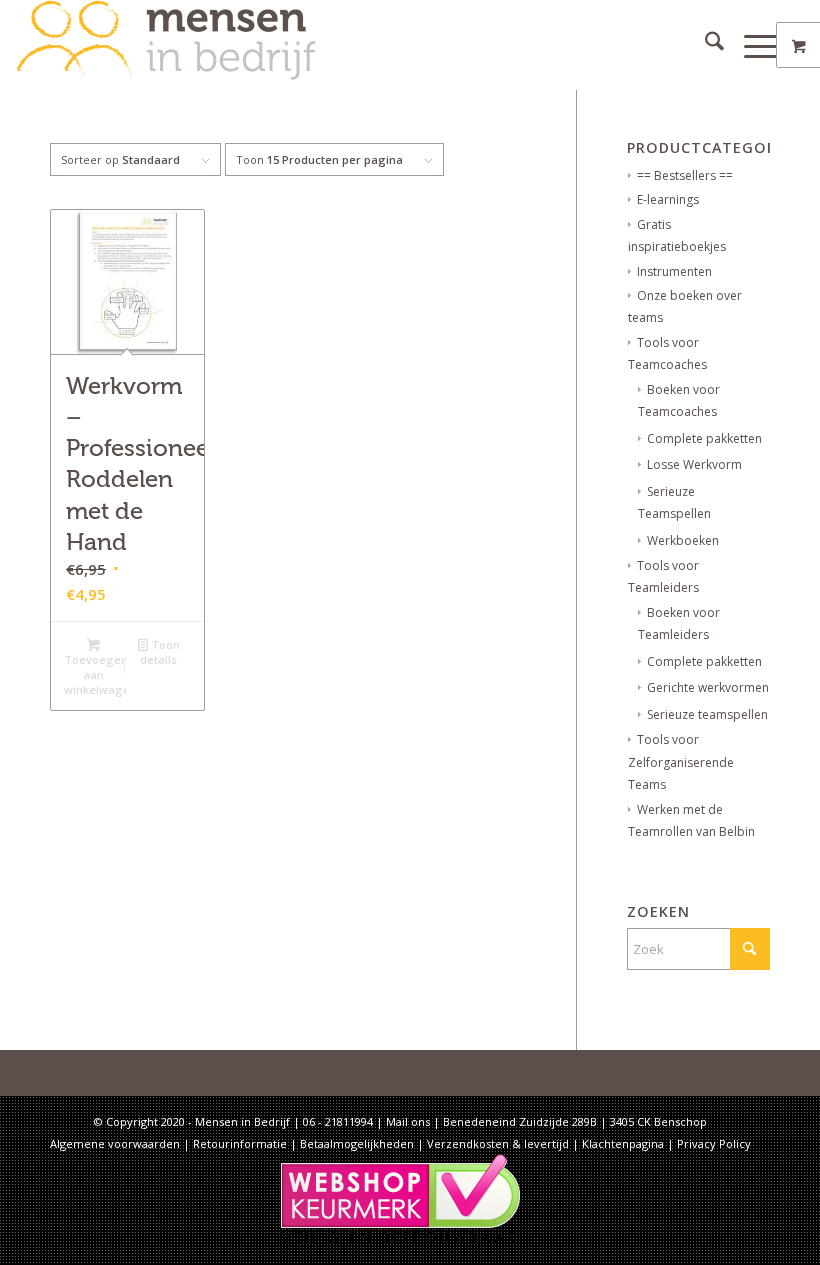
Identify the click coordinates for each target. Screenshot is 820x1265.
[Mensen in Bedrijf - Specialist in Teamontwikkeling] (166, 45)
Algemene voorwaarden (115, 1143)
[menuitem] (704, 45)
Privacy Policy (714, 1143)
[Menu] (751, 45)
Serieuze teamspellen (707, 714)
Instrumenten (674, 271)
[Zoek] (704, 45)
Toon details (159, 652)
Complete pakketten (704, 438)
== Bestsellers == (685, 175)
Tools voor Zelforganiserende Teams (681, 762)
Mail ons (408, 1121)
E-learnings (668, 199)
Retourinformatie (240, 1143)
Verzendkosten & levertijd (498, 1143)
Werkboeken (683, 540)
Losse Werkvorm (694, 464)
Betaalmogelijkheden (357, 1143)
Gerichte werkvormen (708, 687)
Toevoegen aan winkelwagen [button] (95, 674)
